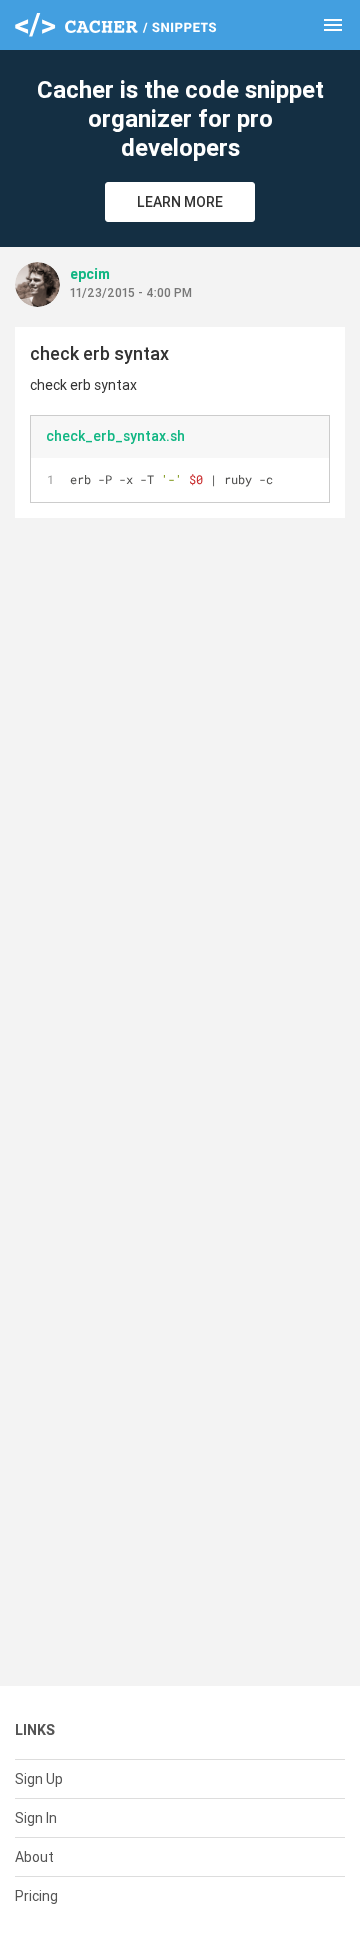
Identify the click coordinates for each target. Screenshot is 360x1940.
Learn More (180, 202)
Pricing (36, 1896)
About (34, 1857)
